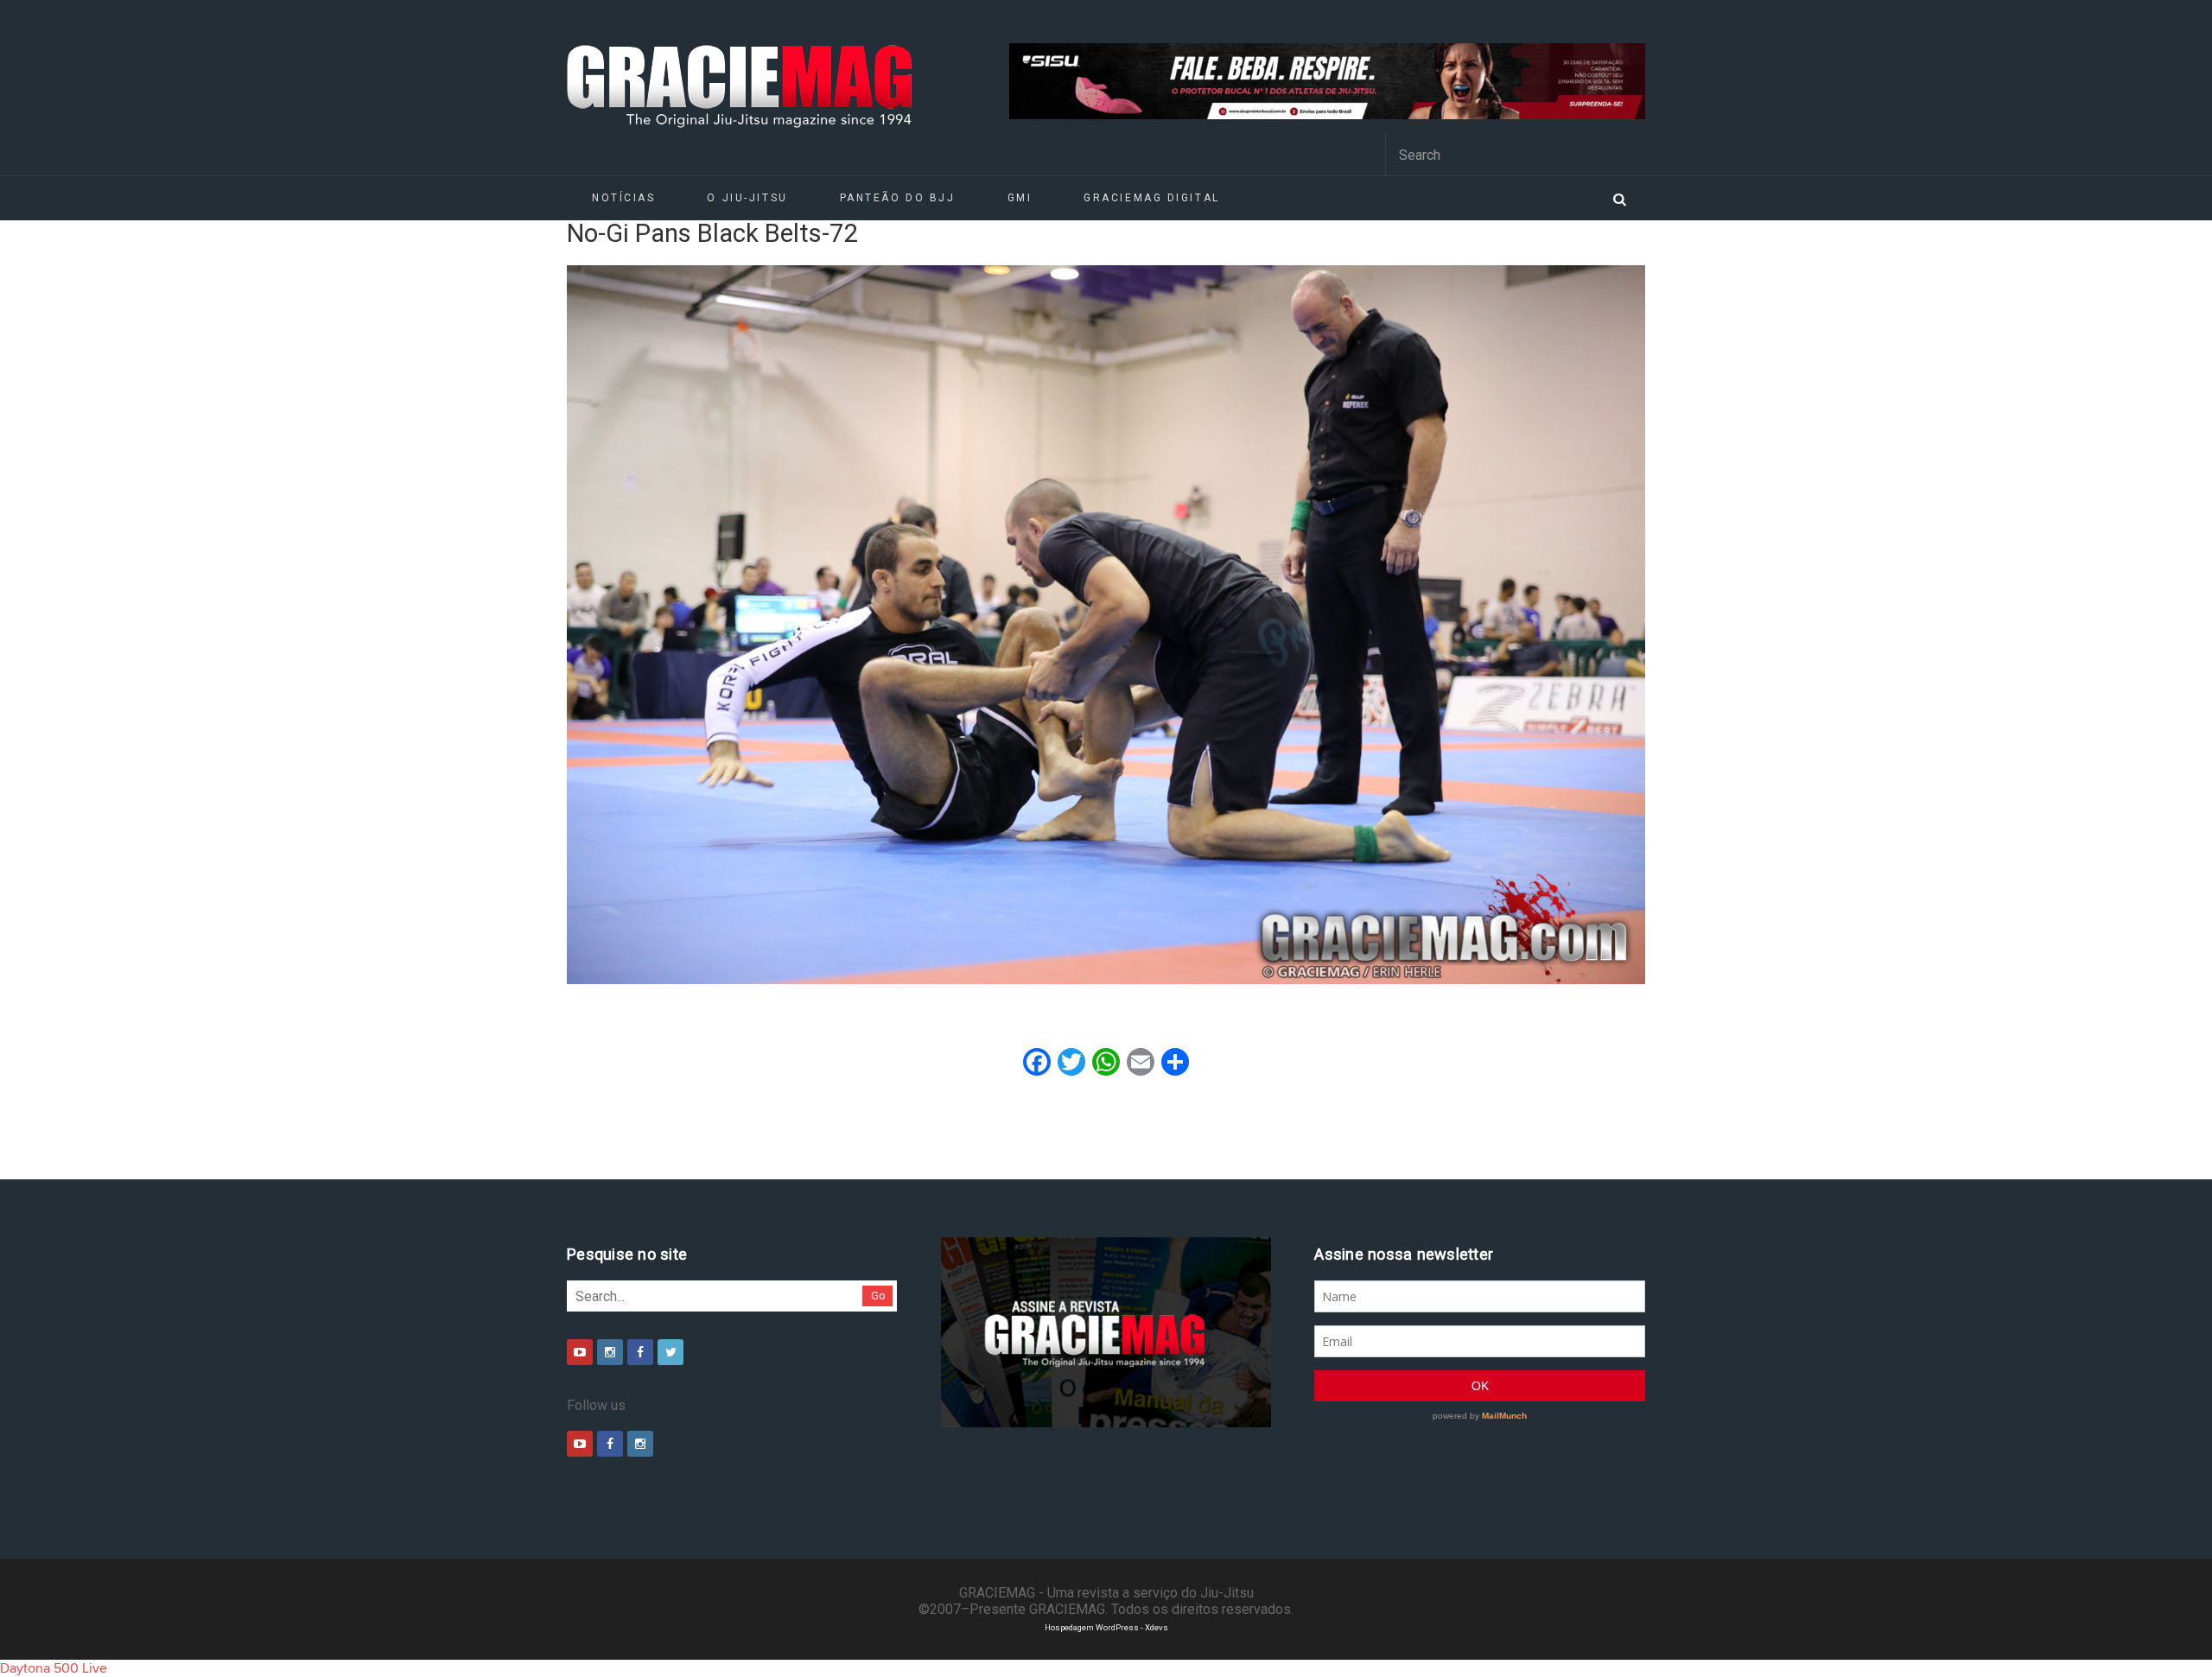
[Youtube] (580, 1352)
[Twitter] (671, 1352)
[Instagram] (610, 1352)
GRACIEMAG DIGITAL (1152, 198)
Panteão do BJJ (898, 198)
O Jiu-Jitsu (747, 198)
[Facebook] (640, 1352)
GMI (1020, 198)
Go (878, 1296)
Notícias (623, 198)
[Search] (1619, 198)
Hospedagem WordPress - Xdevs (1106, 1627)
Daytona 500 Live (54, 1668)
